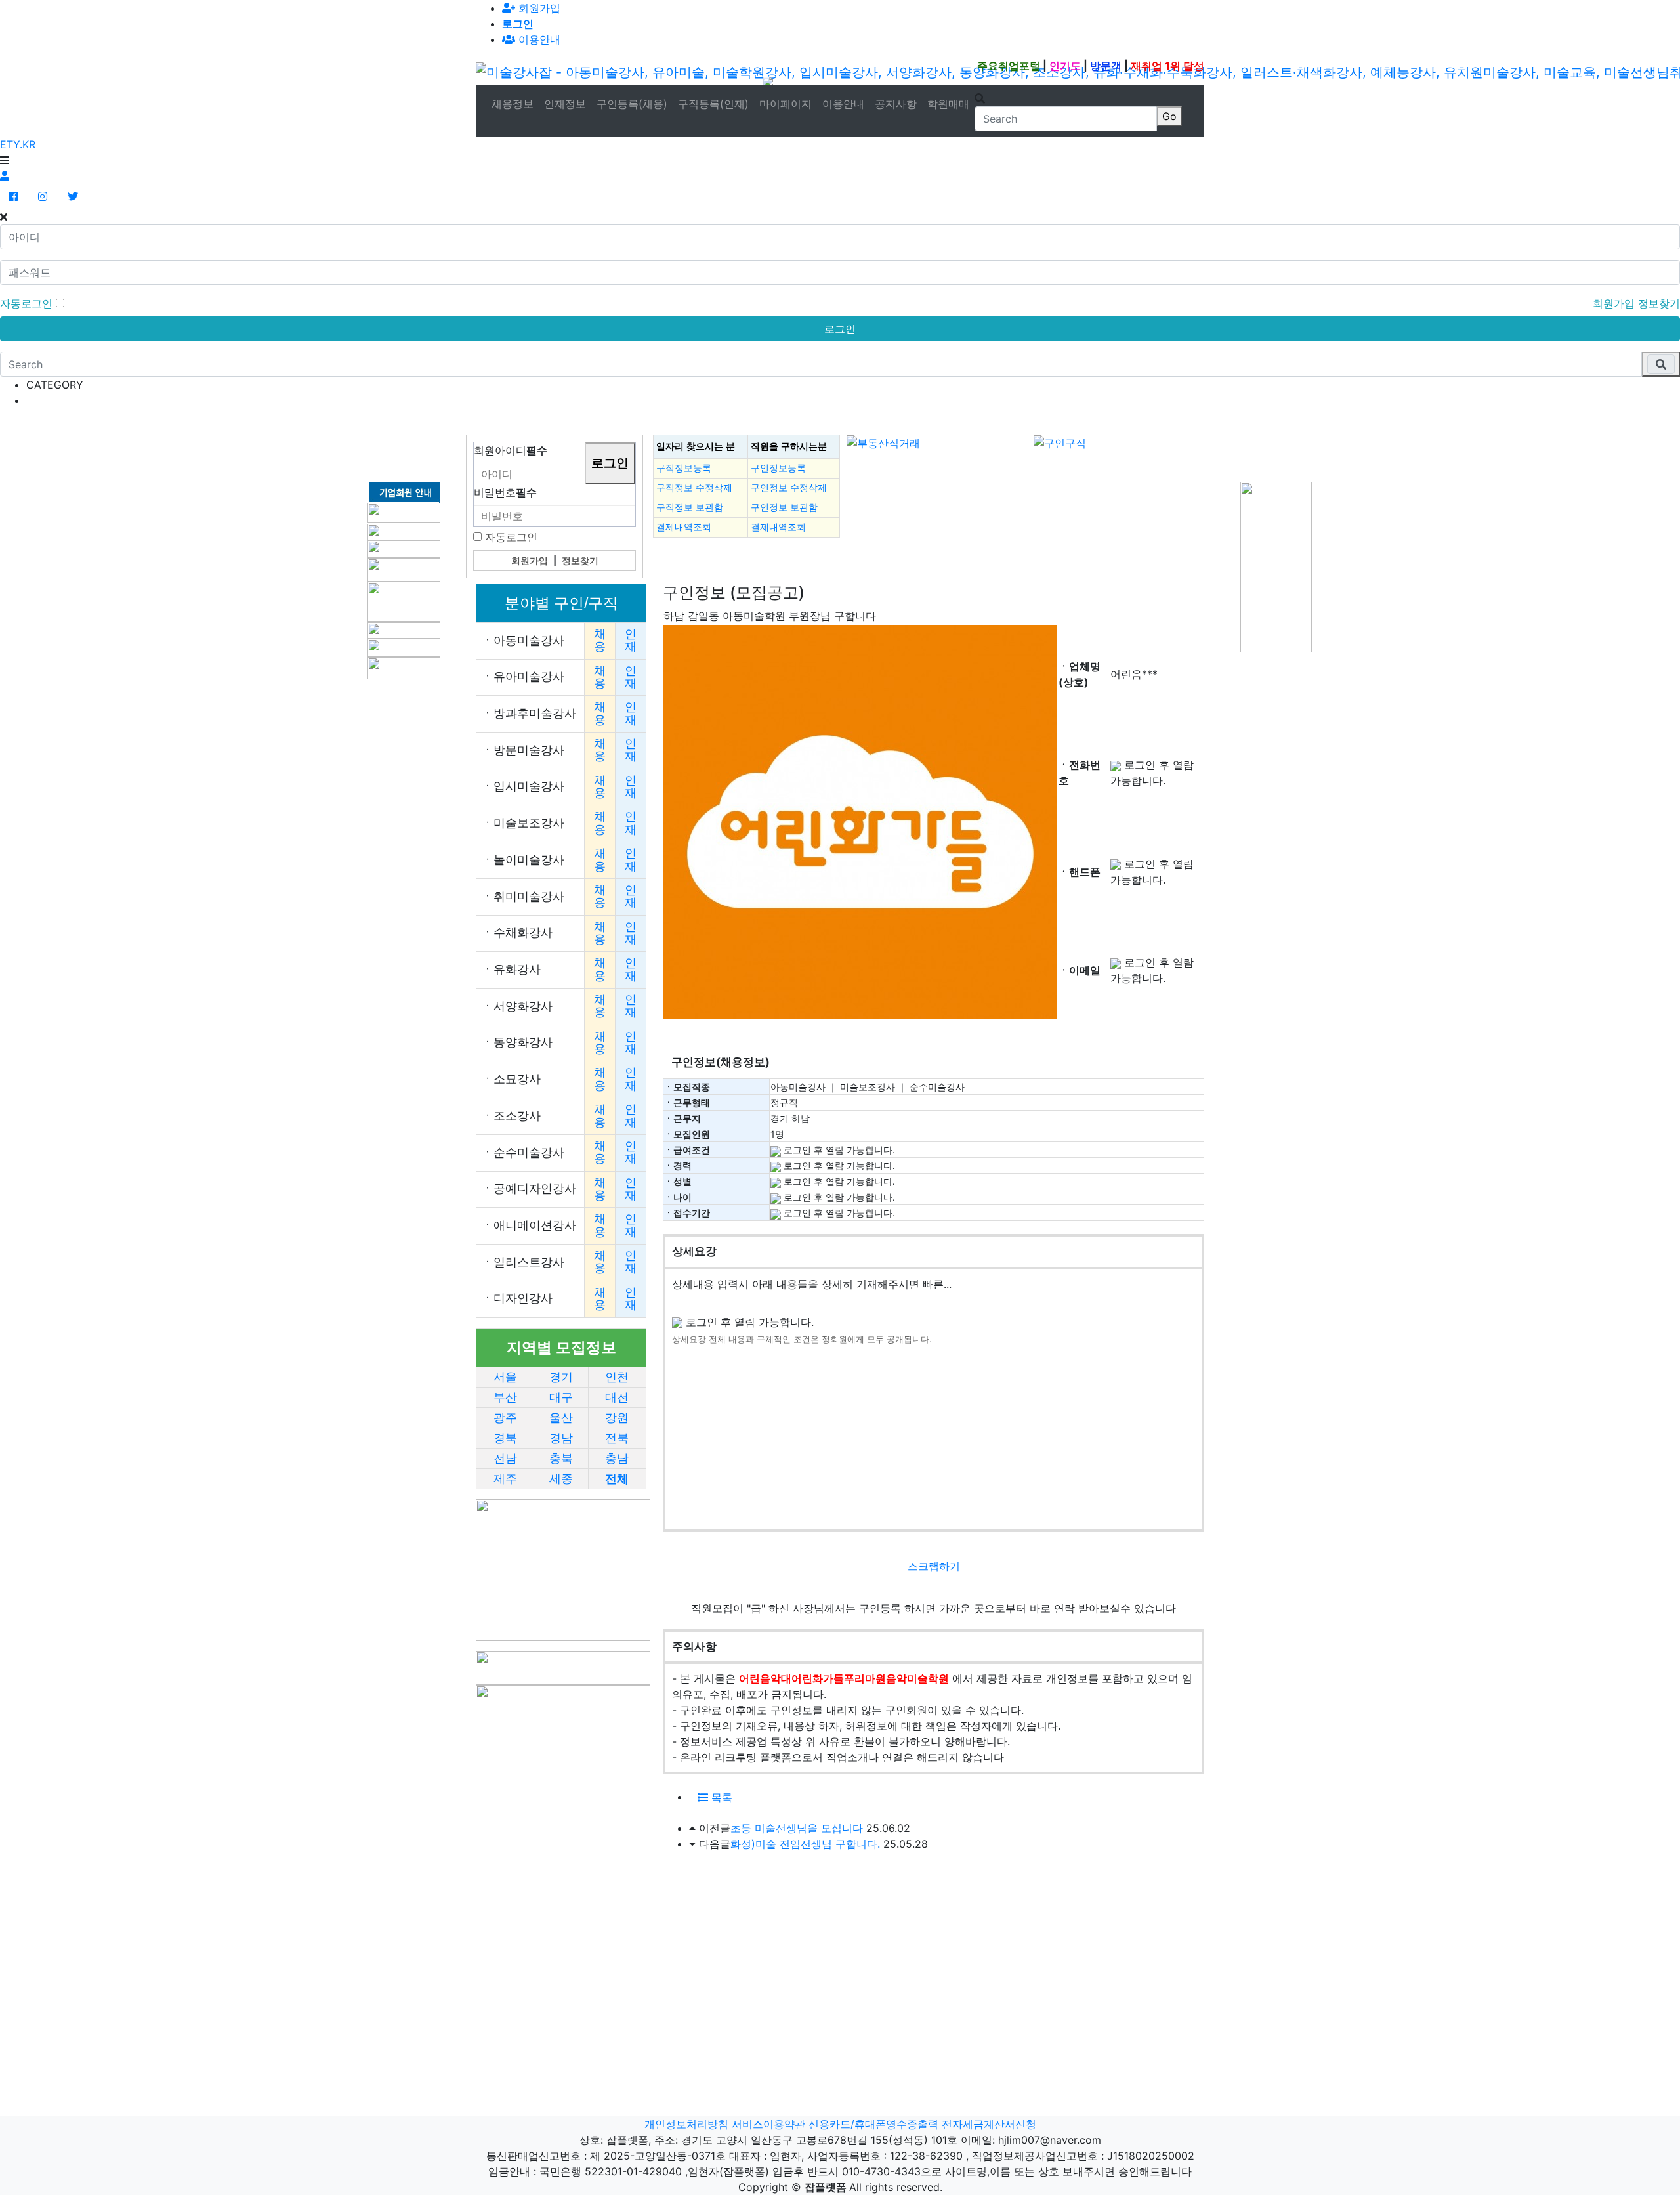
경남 (561, 1438)
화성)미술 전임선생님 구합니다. (805, 1844)
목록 (720, 1797)
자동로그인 (511, 537)
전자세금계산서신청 (989, 2124)
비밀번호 (505, 492)
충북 (561, 1459)
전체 (617, 1479)
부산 (505, 1397)
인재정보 (565, 104)
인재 (631, 640)
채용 (600, 640)
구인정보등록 (778, 468)
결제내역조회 (684, 527)
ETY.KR (18, 144)
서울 (505, 1377)
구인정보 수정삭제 (789, 488)
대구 (561, 1397)
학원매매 (948, 104)
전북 (617, 1438)
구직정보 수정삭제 (694, 488)
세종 (561, 1479)
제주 (505, 1479)
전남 (505, 1459)
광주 (505, 1418)
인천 (617, 1377)
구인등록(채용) (632, 104)
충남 (617, 1459)
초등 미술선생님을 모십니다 (797, 1828)
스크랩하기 (934, 1566)
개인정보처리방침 (686, 2124)
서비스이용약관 (768, 2124)
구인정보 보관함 (784, 507)
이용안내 (843, 104)
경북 (505, 1438)
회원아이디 (511, 450)
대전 (617, 1397)
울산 (561, 1418)
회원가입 (538, 8)
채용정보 (513, 104)
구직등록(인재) (713, 104)
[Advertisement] (407, 448)
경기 (561, 1377)
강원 (617, 1418)
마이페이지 (786, 104)
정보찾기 (1659, 303)
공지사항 (896, 104)
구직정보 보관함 (690, 507)
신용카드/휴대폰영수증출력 (873, 2124)
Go (1169, 116)
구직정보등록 (684, 468)
